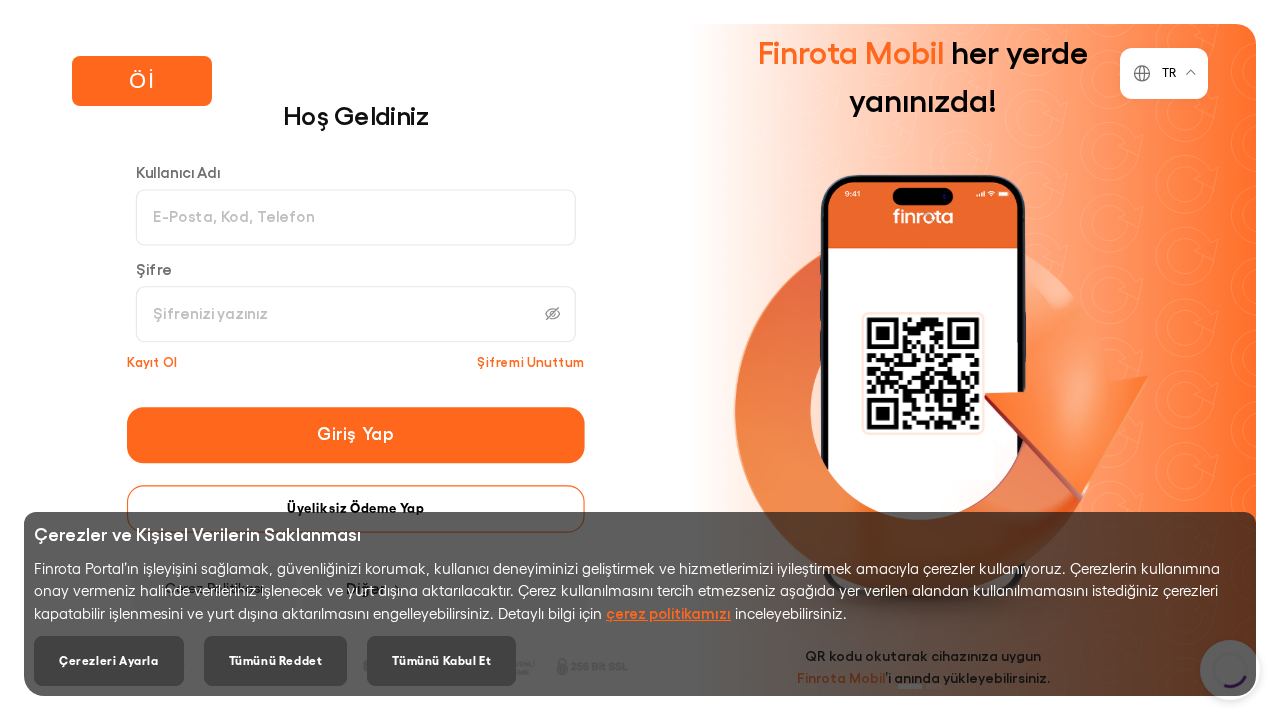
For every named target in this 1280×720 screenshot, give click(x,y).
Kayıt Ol (152, 361)
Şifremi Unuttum (530, 361)
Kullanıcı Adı (177, 172)
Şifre (153, 268)
